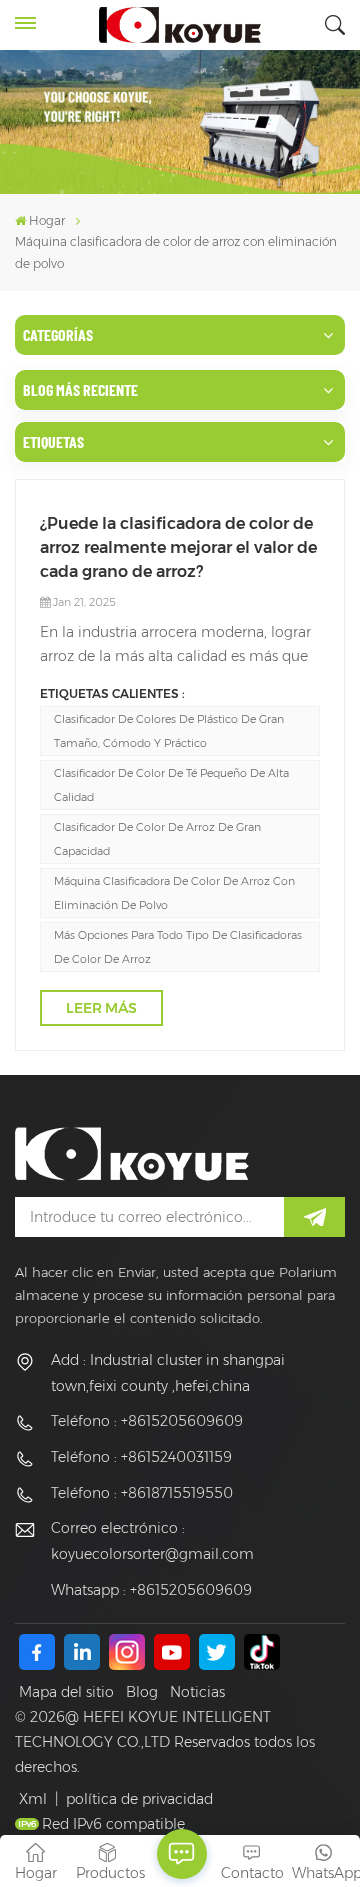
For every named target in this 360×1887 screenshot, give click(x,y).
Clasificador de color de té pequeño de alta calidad (171, 785)
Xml (33, 1799)
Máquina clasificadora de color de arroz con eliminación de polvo (174, 893)
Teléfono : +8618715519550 (142, 1493)
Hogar (47, 220)
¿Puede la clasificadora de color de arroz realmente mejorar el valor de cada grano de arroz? (178, 547)
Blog (142, 1692)
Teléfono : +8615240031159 (141, 1457)
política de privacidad (139, 1799)
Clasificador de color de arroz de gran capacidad (157, 839)
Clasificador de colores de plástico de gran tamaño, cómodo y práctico (169, 731)
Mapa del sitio (66, 1692)
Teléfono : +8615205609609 (147, 1421)
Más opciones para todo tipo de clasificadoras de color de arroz (178, 947)
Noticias (197, 1692)
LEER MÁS (101, 1008)
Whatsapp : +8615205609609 (151, 1590)
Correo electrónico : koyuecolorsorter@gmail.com (152, 1541)
